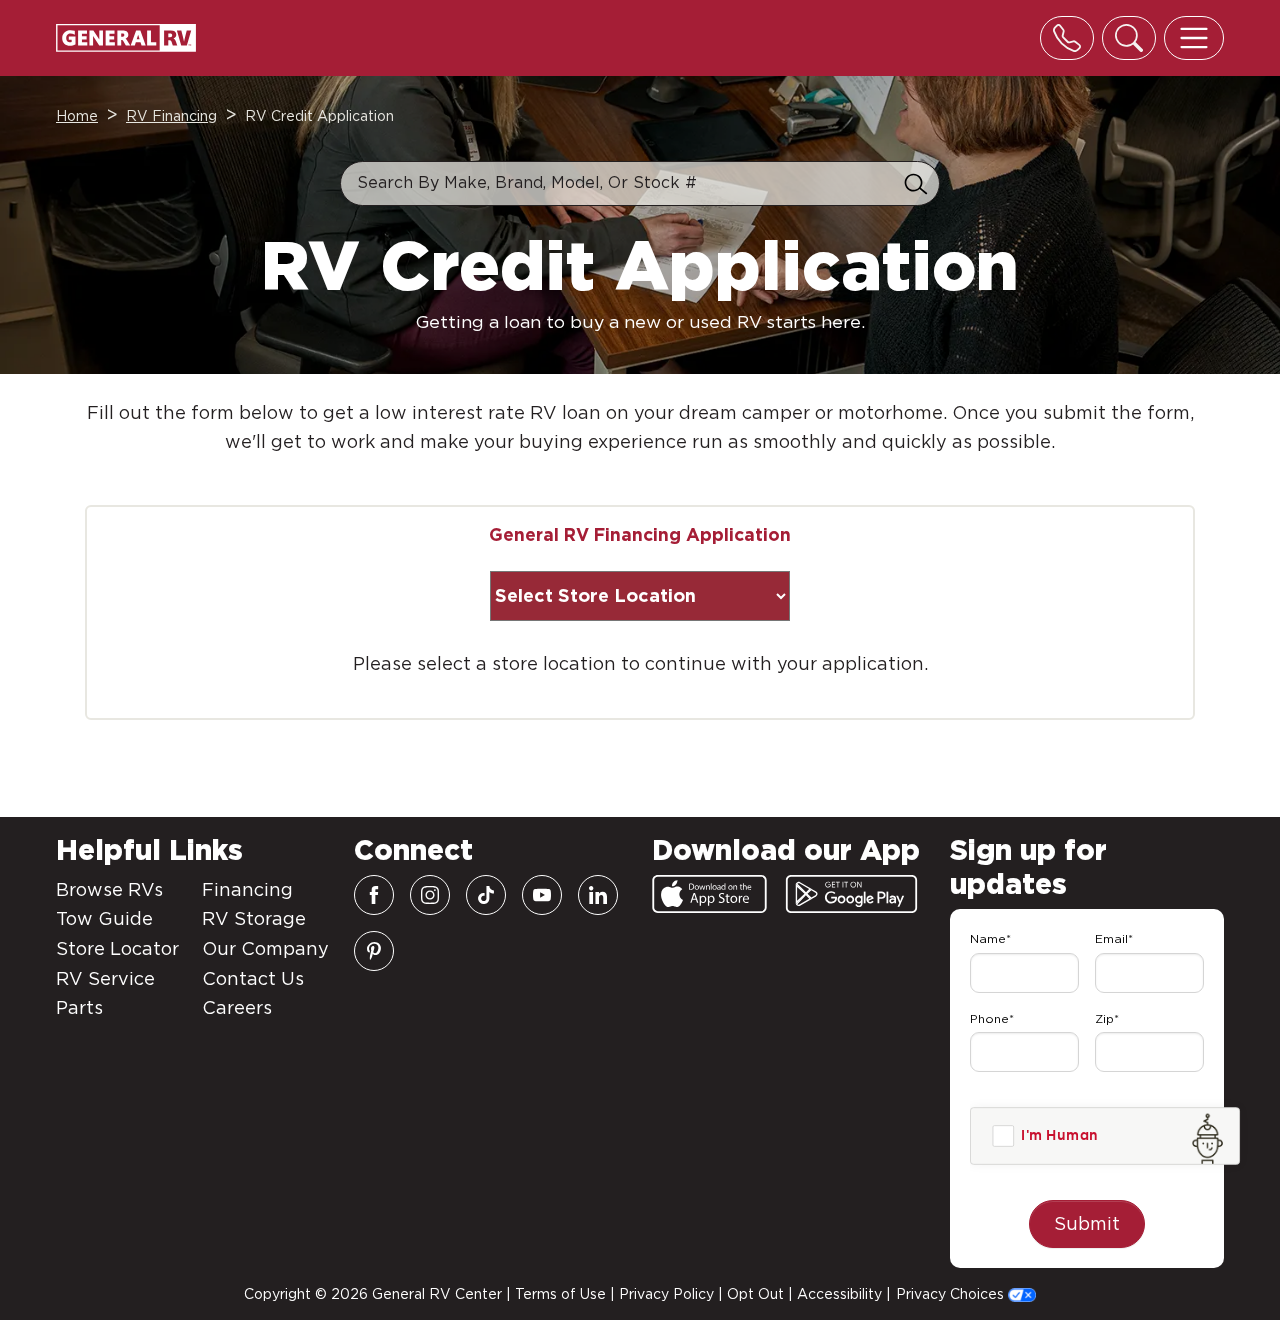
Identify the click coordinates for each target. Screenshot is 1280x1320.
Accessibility (839, 1294)
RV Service (105, 978)
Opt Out (755, 1294)
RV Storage (254, 918)
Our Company (265, 948)
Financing (247, 889)
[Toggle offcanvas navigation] (1194, 38)
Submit (1087, 1223)
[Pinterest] (374, 951)
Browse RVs (109, 889)
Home (77, 116)
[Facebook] (374, 895)
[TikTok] (486, 895)
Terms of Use (560, 1294)
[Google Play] (851, 894)
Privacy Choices (952, 1294)
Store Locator (117, 948)
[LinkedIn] (598, 895)
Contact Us (253, 978)
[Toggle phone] (1067, 38)
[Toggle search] (1129, 38)
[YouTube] (542, 895)
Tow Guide (104, 918)
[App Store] (709, 894)
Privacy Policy (666, 1294)
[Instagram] (430, 895)
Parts (79, 1007)
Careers (237, 1007)
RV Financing (171, 116)
